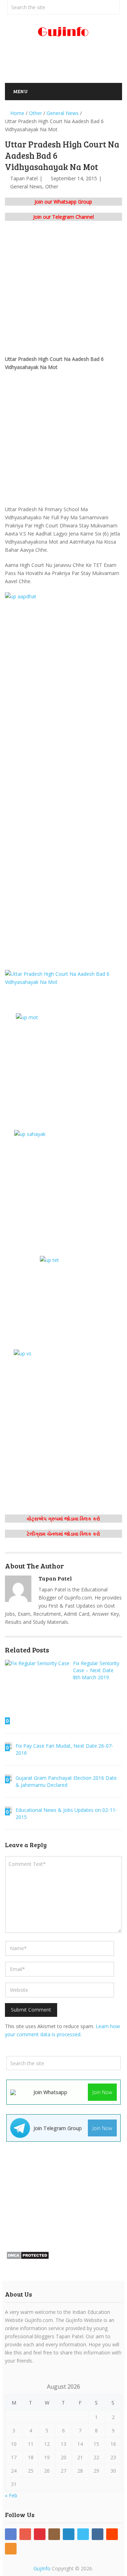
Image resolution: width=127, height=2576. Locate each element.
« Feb (11, 2495)
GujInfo (42, 2568)
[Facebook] (11, 2534)
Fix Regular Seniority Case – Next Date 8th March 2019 (96, 1670)
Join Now (102, 2092)
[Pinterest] (40, 2534)
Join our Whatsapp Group (63, 202)
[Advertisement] (66, 63)
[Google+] (25, 2534)
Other (52, 186)
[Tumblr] (98, 2534)
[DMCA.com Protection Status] (28, 2258)
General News (26, 186)
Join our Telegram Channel (64, 217)
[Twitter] (83, 2534)
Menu (20, 91)
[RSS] (11, 2549)
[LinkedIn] (69, 2534)
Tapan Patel (24, 178)
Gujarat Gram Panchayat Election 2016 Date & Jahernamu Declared (66, 1781)
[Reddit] (112, 2534)
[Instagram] (54, 2534)
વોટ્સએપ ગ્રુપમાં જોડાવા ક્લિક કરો (64, 1519)
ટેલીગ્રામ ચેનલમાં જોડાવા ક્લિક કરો (64, 1534)
